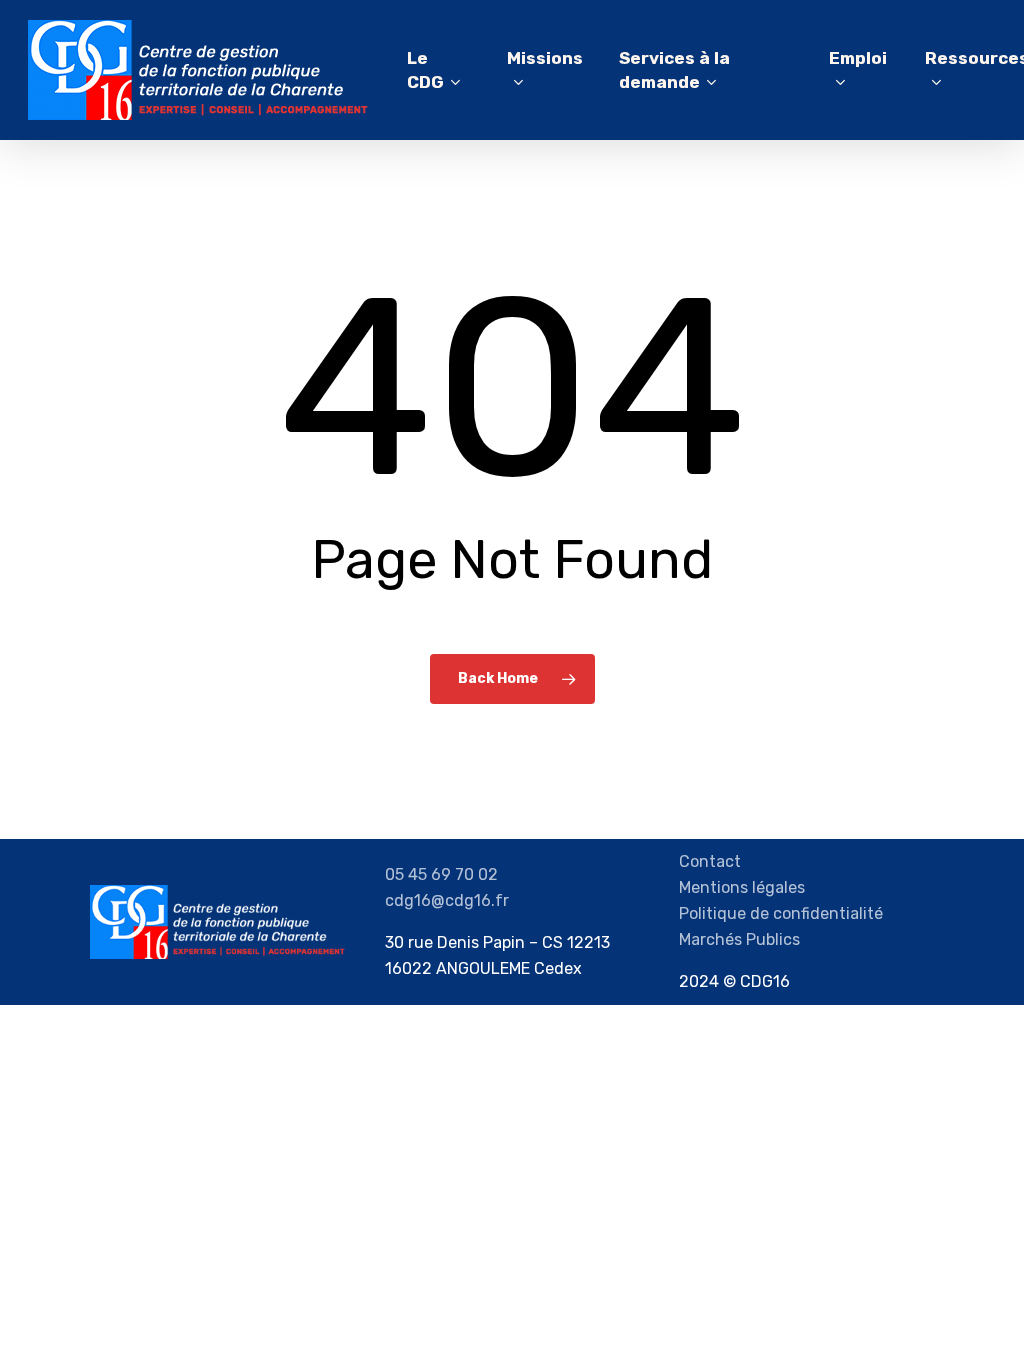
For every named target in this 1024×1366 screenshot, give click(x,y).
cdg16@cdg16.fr (447, 900)
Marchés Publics (739, 939)
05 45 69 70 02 (441, 874)
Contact (710, 861)
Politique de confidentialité (781, 913)
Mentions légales (742, 887)
